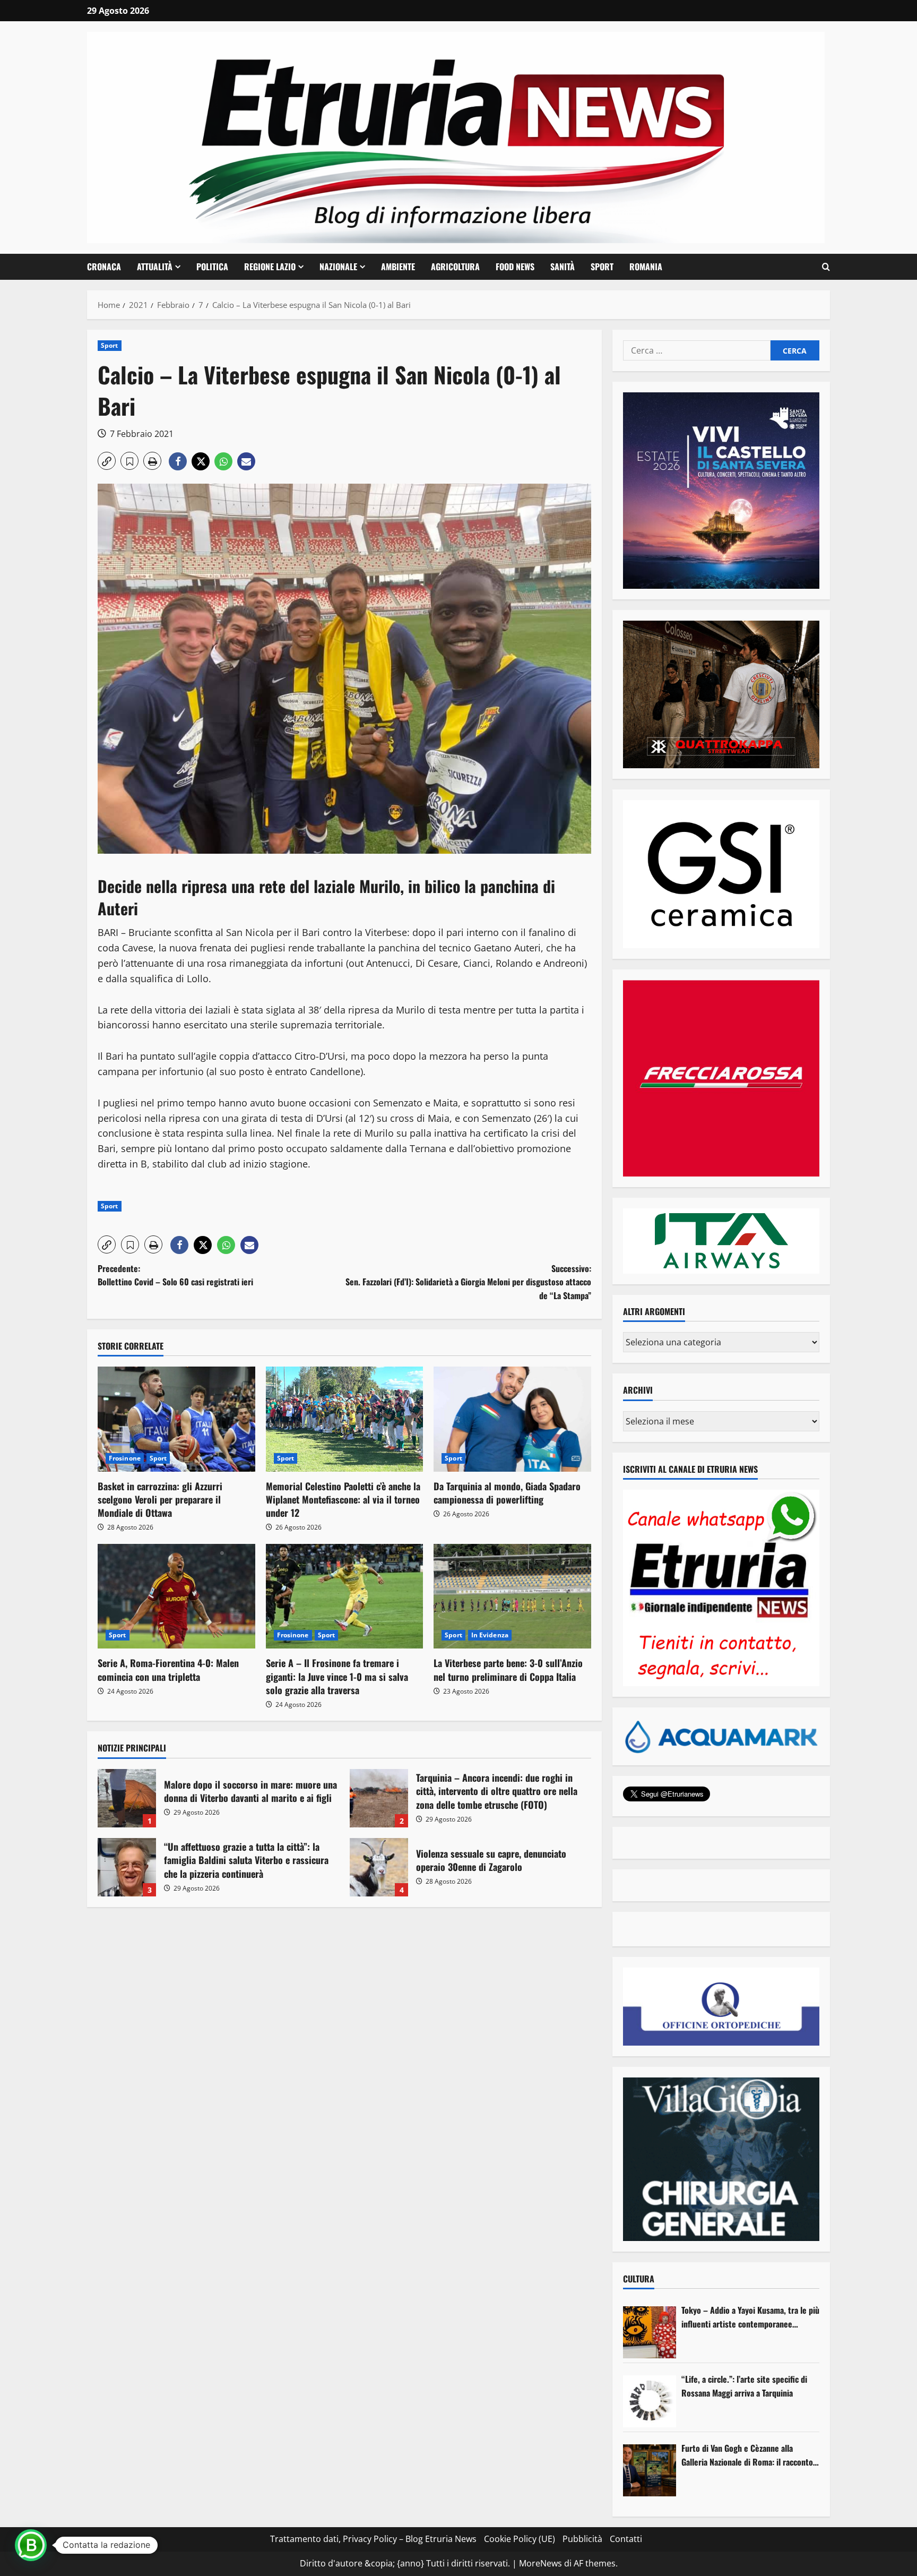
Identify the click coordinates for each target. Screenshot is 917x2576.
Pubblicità (582, 2539)
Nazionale (338, 267)
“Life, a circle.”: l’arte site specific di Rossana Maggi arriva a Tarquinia (744, 2386)
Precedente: (175, 1275)
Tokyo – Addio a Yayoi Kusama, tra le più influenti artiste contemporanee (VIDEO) (750, 2317)
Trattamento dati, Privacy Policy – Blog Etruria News (373, 2539)
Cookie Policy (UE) (520, 2539)
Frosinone (125, 1458)
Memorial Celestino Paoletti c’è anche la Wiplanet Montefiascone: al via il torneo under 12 (343, 1499)
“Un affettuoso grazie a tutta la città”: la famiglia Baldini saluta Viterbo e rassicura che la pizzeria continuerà (127, 1867)
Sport (602, 267)
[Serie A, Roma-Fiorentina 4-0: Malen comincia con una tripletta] (176, 1596)
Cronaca (104, 267)
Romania (646, 267)
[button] (826, 267)
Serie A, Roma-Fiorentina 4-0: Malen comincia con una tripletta (168, 1669)
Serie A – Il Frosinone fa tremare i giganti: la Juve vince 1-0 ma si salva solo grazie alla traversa (337, 1676)
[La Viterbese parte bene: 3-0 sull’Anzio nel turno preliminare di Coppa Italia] (512, 1596)
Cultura (639, 2279)
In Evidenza (490, 1635)
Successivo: (468, 1282)
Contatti (626, 2539)
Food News (515, 267)
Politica (212, 267)
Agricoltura (455, 267)
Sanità (563, 267)
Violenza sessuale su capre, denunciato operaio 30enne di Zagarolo (379, 1867)
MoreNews (540, 2563)
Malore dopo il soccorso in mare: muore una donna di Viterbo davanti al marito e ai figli (127, 1798)
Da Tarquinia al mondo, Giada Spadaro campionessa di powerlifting (507, 1493)
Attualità (155, 267)
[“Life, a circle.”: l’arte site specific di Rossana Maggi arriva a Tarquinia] (650, 2401)
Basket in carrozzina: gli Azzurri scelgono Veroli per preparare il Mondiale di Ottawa (160, 1499)
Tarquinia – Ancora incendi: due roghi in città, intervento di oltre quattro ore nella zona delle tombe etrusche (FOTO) (379, 1798)
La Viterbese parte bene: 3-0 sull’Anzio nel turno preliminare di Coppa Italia (508, 1669)
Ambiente (398, 267)
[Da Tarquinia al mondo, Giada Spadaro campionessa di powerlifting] (512, 1419)
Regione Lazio (270, 267)
